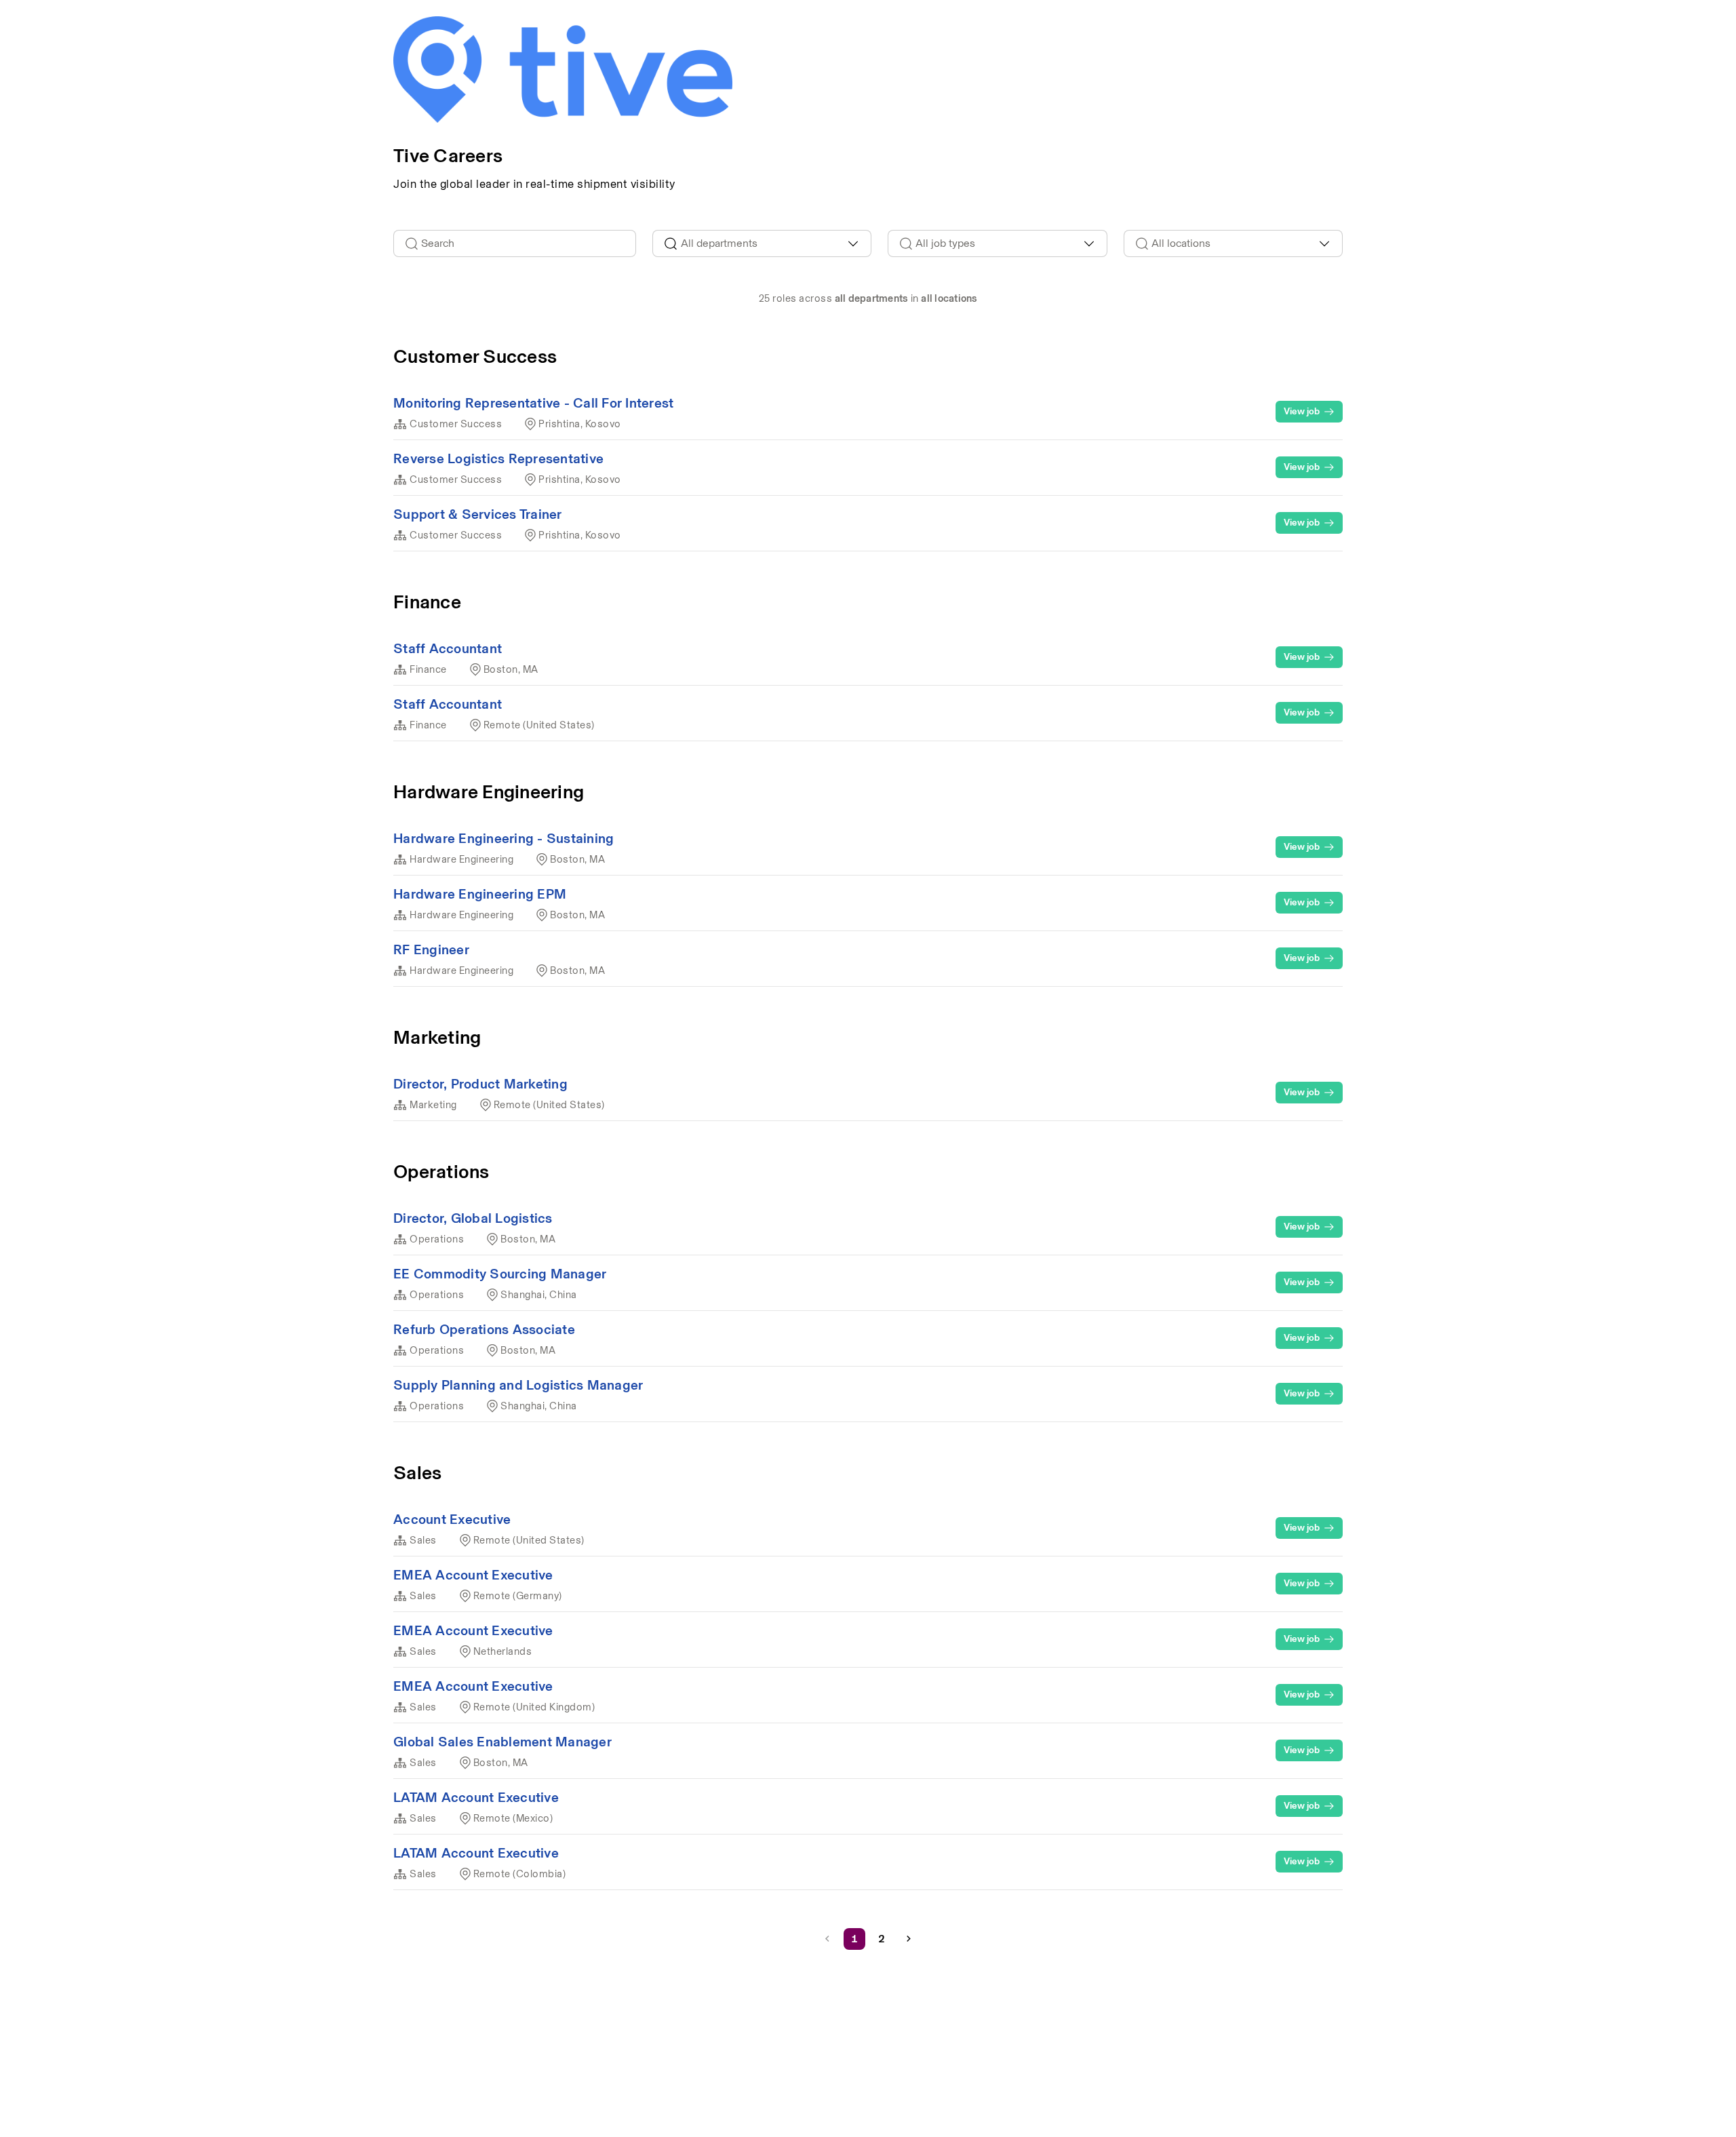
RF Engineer (431, 949)
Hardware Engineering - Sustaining (504, 838)
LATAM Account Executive (476, 1797)
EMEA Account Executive (473, 1575)
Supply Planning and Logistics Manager (518, 1385)
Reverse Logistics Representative (498, 458)
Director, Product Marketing (480, 1084)
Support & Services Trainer (478, 514)
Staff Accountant (448, 648)
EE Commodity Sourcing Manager (500, 1274)
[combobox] (762, 243)
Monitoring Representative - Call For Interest (533, 403)
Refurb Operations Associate (484, 1329)
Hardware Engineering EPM (480, 894)
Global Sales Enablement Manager (502, 1742)
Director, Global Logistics (473, 1218)
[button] (909, 1939)
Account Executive (452, 1519)
